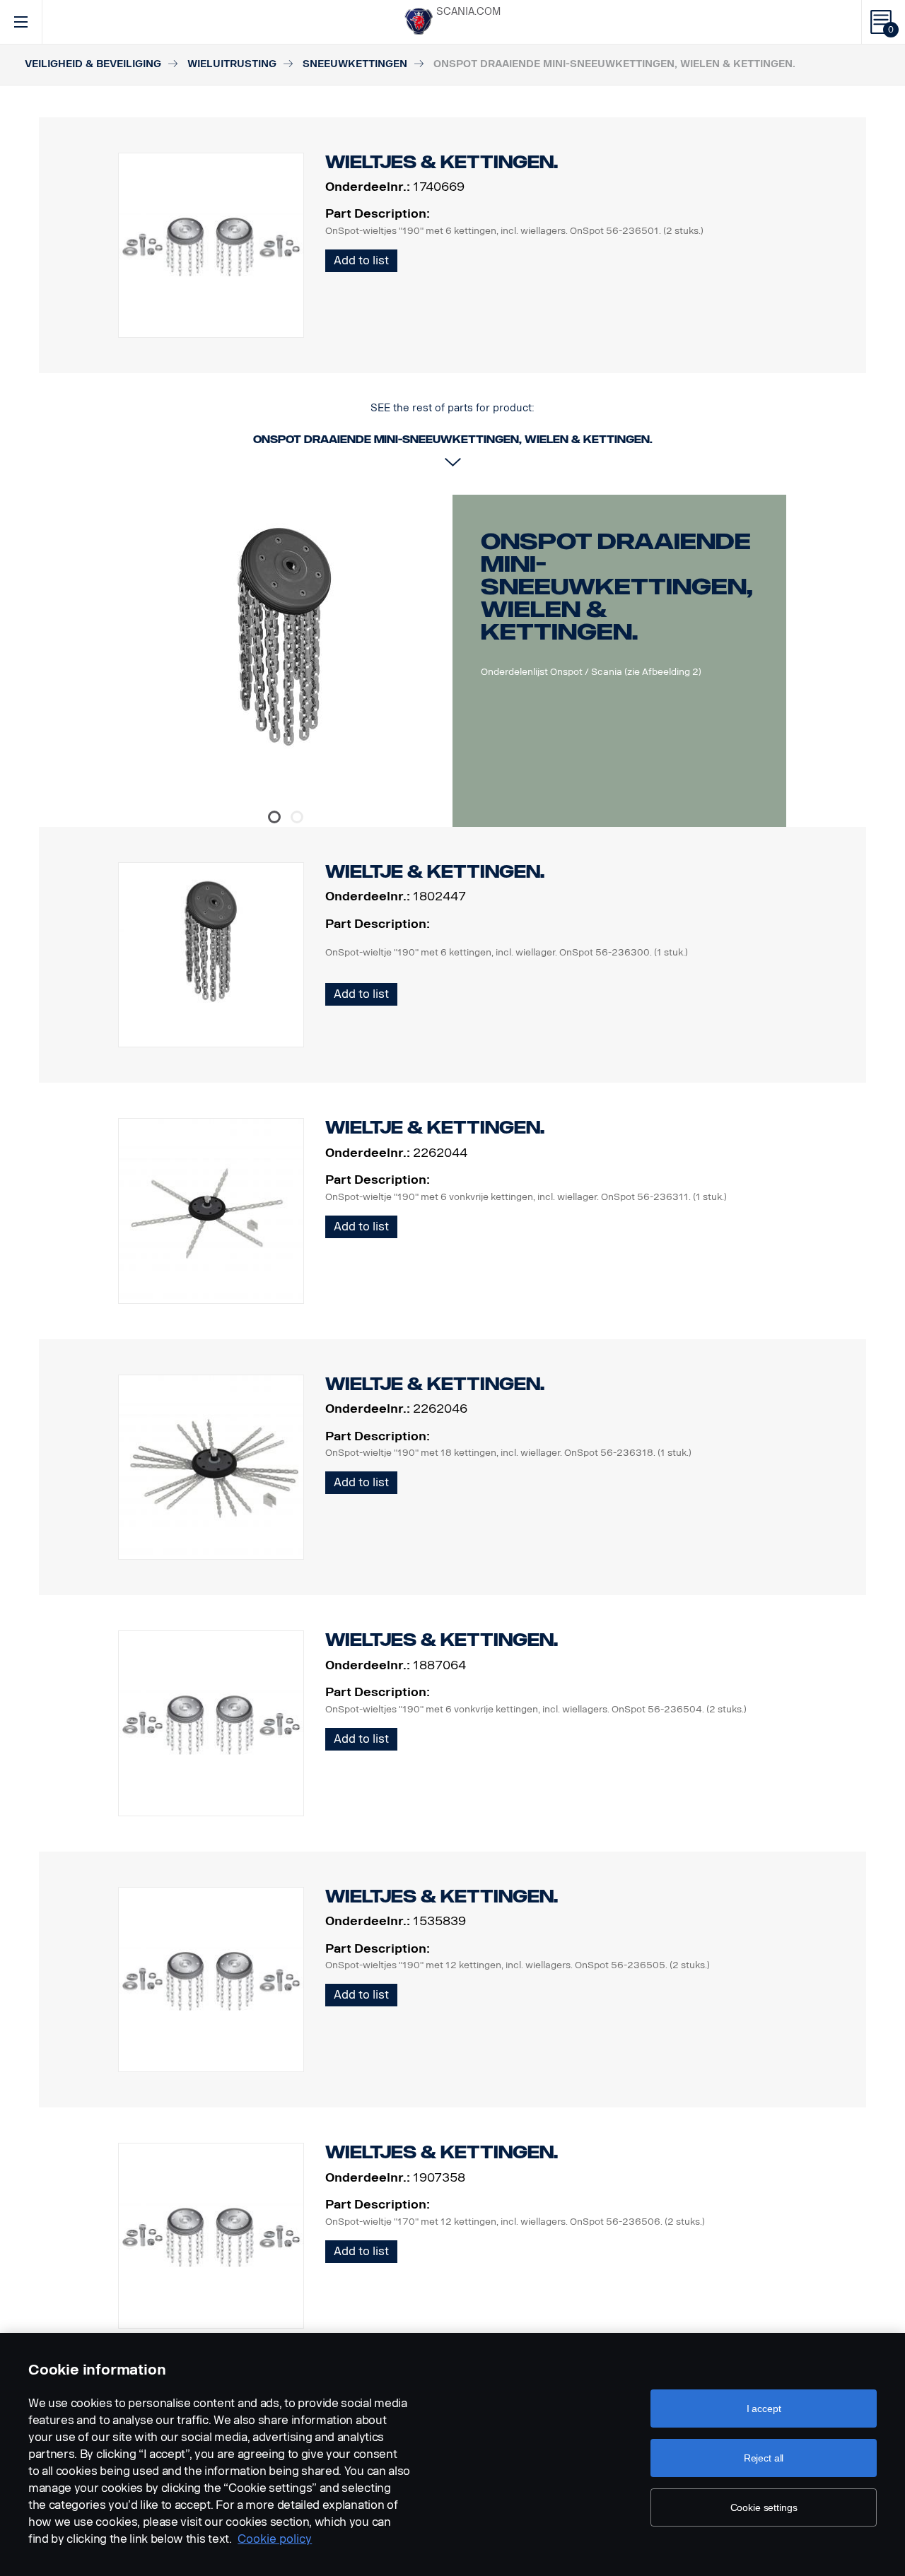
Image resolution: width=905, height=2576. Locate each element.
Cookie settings (764, 2507)
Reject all (764, 2458)
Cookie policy (275, 2539)
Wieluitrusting (232, 64)
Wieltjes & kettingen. (442, 1640)
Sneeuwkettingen (355, 64)
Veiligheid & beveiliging (93, 64)
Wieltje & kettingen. (435, 872)
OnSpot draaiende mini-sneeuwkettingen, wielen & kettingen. (617, 587)
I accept (764, 2409)
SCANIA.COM (468, 12)
